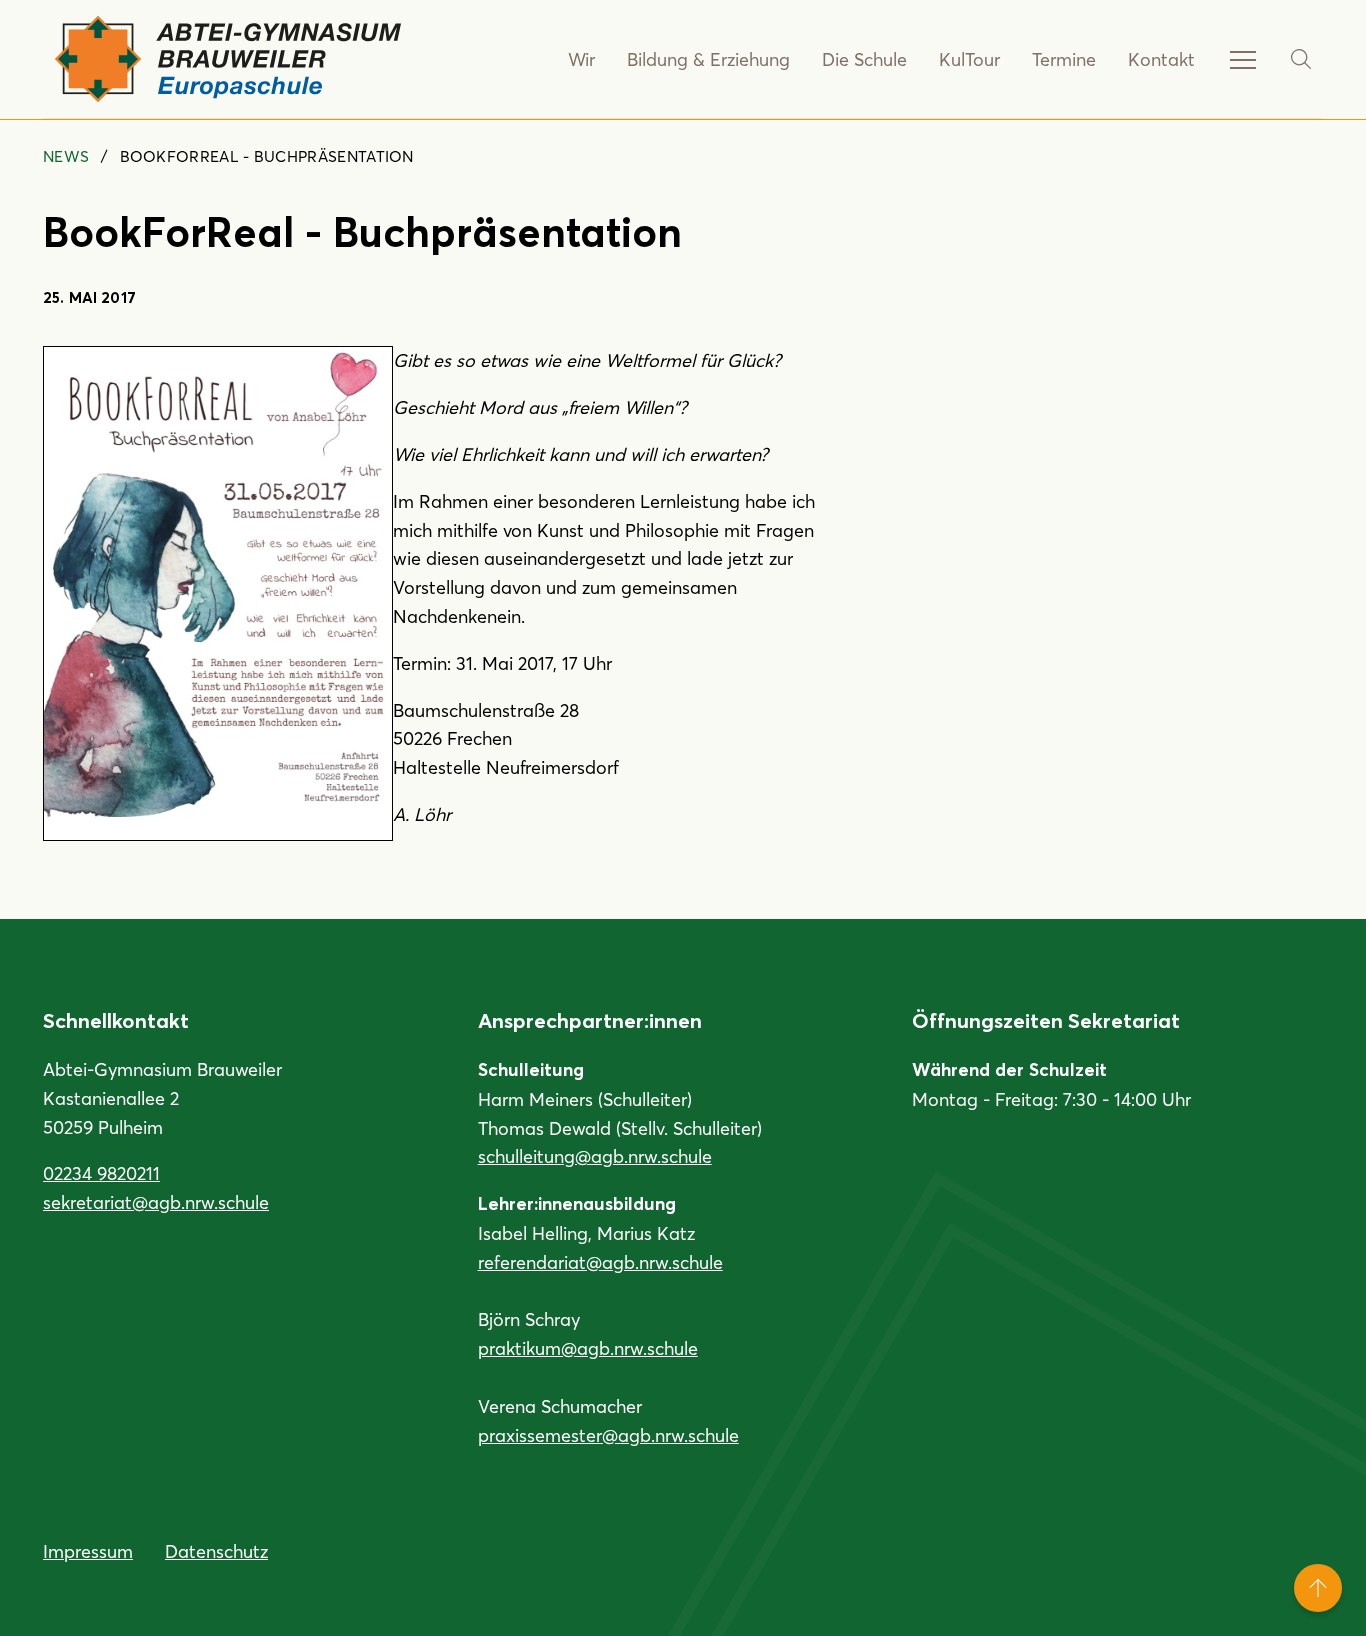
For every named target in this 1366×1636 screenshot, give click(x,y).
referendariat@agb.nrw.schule (600, 1262)
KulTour (969, 59)
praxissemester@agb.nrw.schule (608, 1435)
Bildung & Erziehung (708, 59)
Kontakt (1161, 59)
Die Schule (864, 59)
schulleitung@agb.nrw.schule (595, 1156)
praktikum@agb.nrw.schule (588, 1348)
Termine (1064, 59)
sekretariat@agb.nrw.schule (156, 1202)
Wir (581, 59)
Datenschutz (216, 1551)
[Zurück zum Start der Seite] (1318, 1588)
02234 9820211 (101, 1173)
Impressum (88, 1551)
